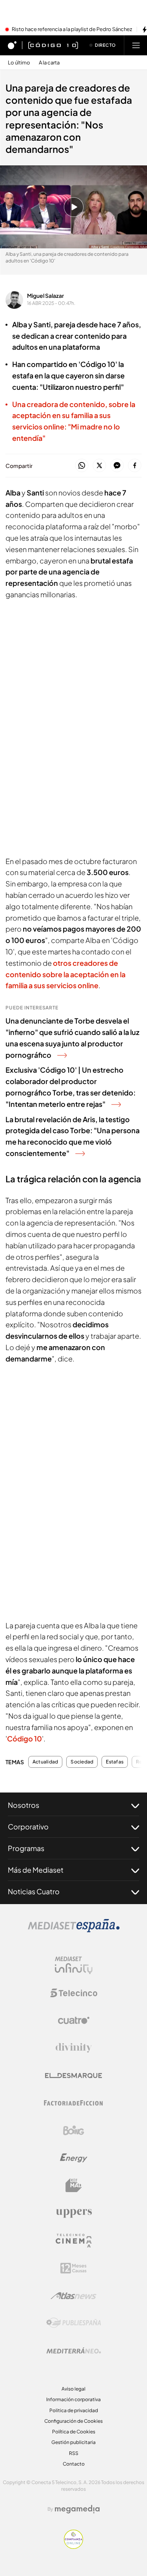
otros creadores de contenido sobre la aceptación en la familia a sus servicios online (65, 974)
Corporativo (28, 1827)
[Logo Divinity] (74, 2048)
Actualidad (45, 1762)
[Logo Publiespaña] (74, 2323)
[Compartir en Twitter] (99, 466)
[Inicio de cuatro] (12, 45)
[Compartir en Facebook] (135, 466)
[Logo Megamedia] (77, 2509)
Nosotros (24, 1805)
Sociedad (82, 1762)
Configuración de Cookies (73, 2421)
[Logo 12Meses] (73, 2268)
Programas (26, 1848)
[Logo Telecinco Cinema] (74, 2241)
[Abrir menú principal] (136, 45)
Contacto (74, 2464)
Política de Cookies (74, 2432)
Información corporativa (73, 2399)
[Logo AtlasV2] (73, 2296)
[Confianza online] (73, 2547)
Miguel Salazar (45, 295)
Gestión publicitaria (73, 2442)
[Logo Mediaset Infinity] (74, 1965)
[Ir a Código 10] (53, 45)
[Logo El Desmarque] (73, 2076)
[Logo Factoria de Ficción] (74, 2103)
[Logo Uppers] (74, 2213)
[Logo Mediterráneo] (74, 2350)
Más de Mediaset (36, 1870)
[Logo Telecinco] (74, 1993)
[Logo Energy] (74, 2158)
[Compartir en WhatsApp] (82, 466)
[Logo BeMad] (74, 2185)
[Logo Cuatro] (74, 2020)
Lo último (19, 63)
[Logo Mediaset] (74, 1930)
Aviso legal (73, 2389)
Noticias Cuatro (34, 1891)
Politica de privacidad (74, 2410)
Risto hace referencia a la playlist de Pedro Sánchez (72, 29)
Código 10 (24, 1738)
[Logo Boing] (74, 2130)
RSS (74, 2453)
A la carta (49, 63)
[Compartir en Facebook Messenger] (117, 466)
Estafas (115, 1762)
